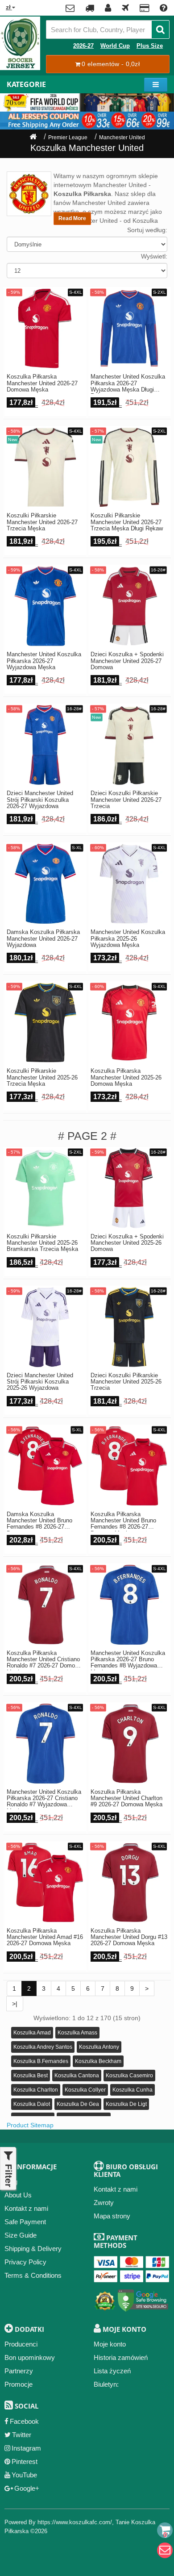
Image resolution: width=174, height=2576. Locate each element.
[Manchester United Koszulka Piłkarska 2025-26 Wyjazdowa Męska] (129, 884)
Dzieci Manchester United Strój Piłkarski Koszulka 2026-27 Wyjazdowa (40, 800)
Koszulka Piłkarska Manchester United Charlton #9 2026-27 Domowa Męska (126, 1799)
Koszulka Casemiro (129, 2076)
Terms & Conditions (33, 2275)
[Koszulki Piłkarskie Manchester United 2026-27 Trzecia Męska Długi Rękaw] (129, 467)
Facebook (24, 2421)
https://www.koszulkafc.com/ (75, 2522)
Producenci (21, 2344)
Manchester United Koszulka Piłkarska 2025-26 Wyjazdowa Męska (128, 939)
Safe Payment (25, 2222)
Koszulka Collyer (85, 2090)
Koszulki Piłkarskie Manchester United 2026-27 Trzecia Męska (42, 522)
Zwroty (104, 2203)
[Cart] (165, 2530)
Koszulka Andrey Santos (43, 2047)
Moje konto (110, 2344)
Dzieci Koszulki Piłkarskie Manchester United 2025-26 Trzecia (126, 1382)
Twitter (22, 2435)
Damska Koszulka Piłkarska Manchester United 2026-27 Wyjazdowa (43, 939)
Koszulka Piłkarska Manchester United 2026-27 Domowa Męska (42, 383)
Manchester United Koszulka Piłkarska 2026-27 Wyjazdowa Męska (44, 661)
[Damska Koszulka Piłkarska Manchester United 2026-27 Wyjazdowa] (45, 884)
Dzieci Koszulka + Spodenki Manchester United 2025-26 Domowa (127, 1243)
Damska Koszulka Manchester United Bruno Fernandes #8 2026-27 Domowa (39, 1521)
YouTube (24, 2475)
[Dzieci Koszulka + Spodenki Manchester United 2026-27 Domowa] (129, 606)
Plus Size (150, 46)
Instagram (26, 2448)
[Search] (160, 29)
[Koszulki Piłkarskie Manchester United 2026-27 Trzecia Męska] (45, 467)
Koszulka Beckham (98, 2061)
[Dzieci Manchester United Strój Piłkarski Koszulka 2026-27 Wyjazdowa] (45, 745)
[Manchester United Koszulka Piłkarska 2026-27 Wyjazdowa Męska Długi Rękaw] (129, 328)
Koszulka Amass (77, 2033)
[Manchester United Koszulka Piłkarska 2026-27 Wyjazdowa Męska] (45, 606)
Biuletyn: (106, 2384)
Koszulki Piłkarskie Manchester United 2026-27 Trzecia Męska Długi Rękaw (127, 522)
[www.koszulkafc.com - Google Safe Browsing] (143, 2299)
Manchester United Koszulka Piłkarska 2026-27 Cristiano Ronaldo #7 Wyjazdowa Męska (44, 1799)
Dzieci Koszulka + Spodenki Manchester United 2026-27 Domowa (127, 661)
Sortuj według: (147, 230)
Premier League (68, 138)
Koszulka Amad (32, 2033)
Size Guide (21, 2235)
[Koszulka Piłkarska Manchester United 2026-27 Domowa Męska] (45, 328)
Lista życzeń (112, 2371)
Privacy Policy (25, 2262)
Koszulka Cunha (133, 2090)
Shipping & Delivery (33, 2249)
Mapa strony (112, 2216)
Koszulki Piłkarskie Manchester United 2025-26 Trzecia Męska (42, 1078)
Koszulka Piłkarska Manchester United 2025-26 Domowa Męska (126, 1078)
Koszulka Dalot (32, 2104)
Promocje (19, 2384)
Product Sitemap (30, 2125)
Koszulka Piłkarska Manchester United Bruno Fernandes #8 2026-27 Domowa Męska (123, 1521)
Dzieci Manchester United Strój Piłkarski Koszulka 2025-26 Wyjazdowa (40, 1382)
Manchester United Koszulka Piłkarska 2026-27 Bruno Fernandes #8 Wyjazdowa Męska (128, 1660)
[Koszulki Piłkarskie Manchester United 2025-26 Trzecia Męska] (45, 1023)
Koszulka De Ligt (126, 2104)
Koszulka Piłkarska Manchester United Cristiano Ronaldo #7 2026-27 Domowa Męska (44, 1660)
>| (15, 2004)
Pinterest (25, 2461)
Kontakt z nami (26, 2208)
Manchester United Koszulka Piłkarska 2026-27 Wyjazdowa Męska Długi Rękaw (128, 384)
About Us (18, 2195)
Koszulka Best (31, 2076)
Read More (72, 218)
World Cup (115, 46)
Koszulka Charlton (36, 2090)
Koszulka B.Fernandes (41, 2061)
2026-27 (83, 46)
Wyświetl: (154, 256)
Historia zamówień (121, 2357)
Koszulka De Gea (78, 2104)
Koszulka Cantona (77, 2076)
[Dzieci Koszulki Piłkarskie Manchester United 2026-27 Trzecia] (129, 745)
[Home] (33, 138)
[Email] (165, 2550)
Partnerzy (19, 2371)
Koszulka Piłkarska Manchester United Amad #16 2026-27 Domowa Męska (45, 1937)
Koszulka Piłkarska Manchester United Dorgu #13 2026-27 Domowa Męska (129, 1937)
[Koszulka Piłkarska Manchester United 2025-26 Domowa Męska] (129, 1023)
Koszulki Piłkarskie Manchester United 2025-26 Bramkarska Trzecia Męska (42, 1243)
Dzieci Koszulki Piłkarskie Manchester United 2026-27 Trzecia (126, 800)
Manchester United (122, 138)
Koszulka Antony (99, 2047)
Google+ (27, 2488)
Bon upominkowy (30, 2357)
